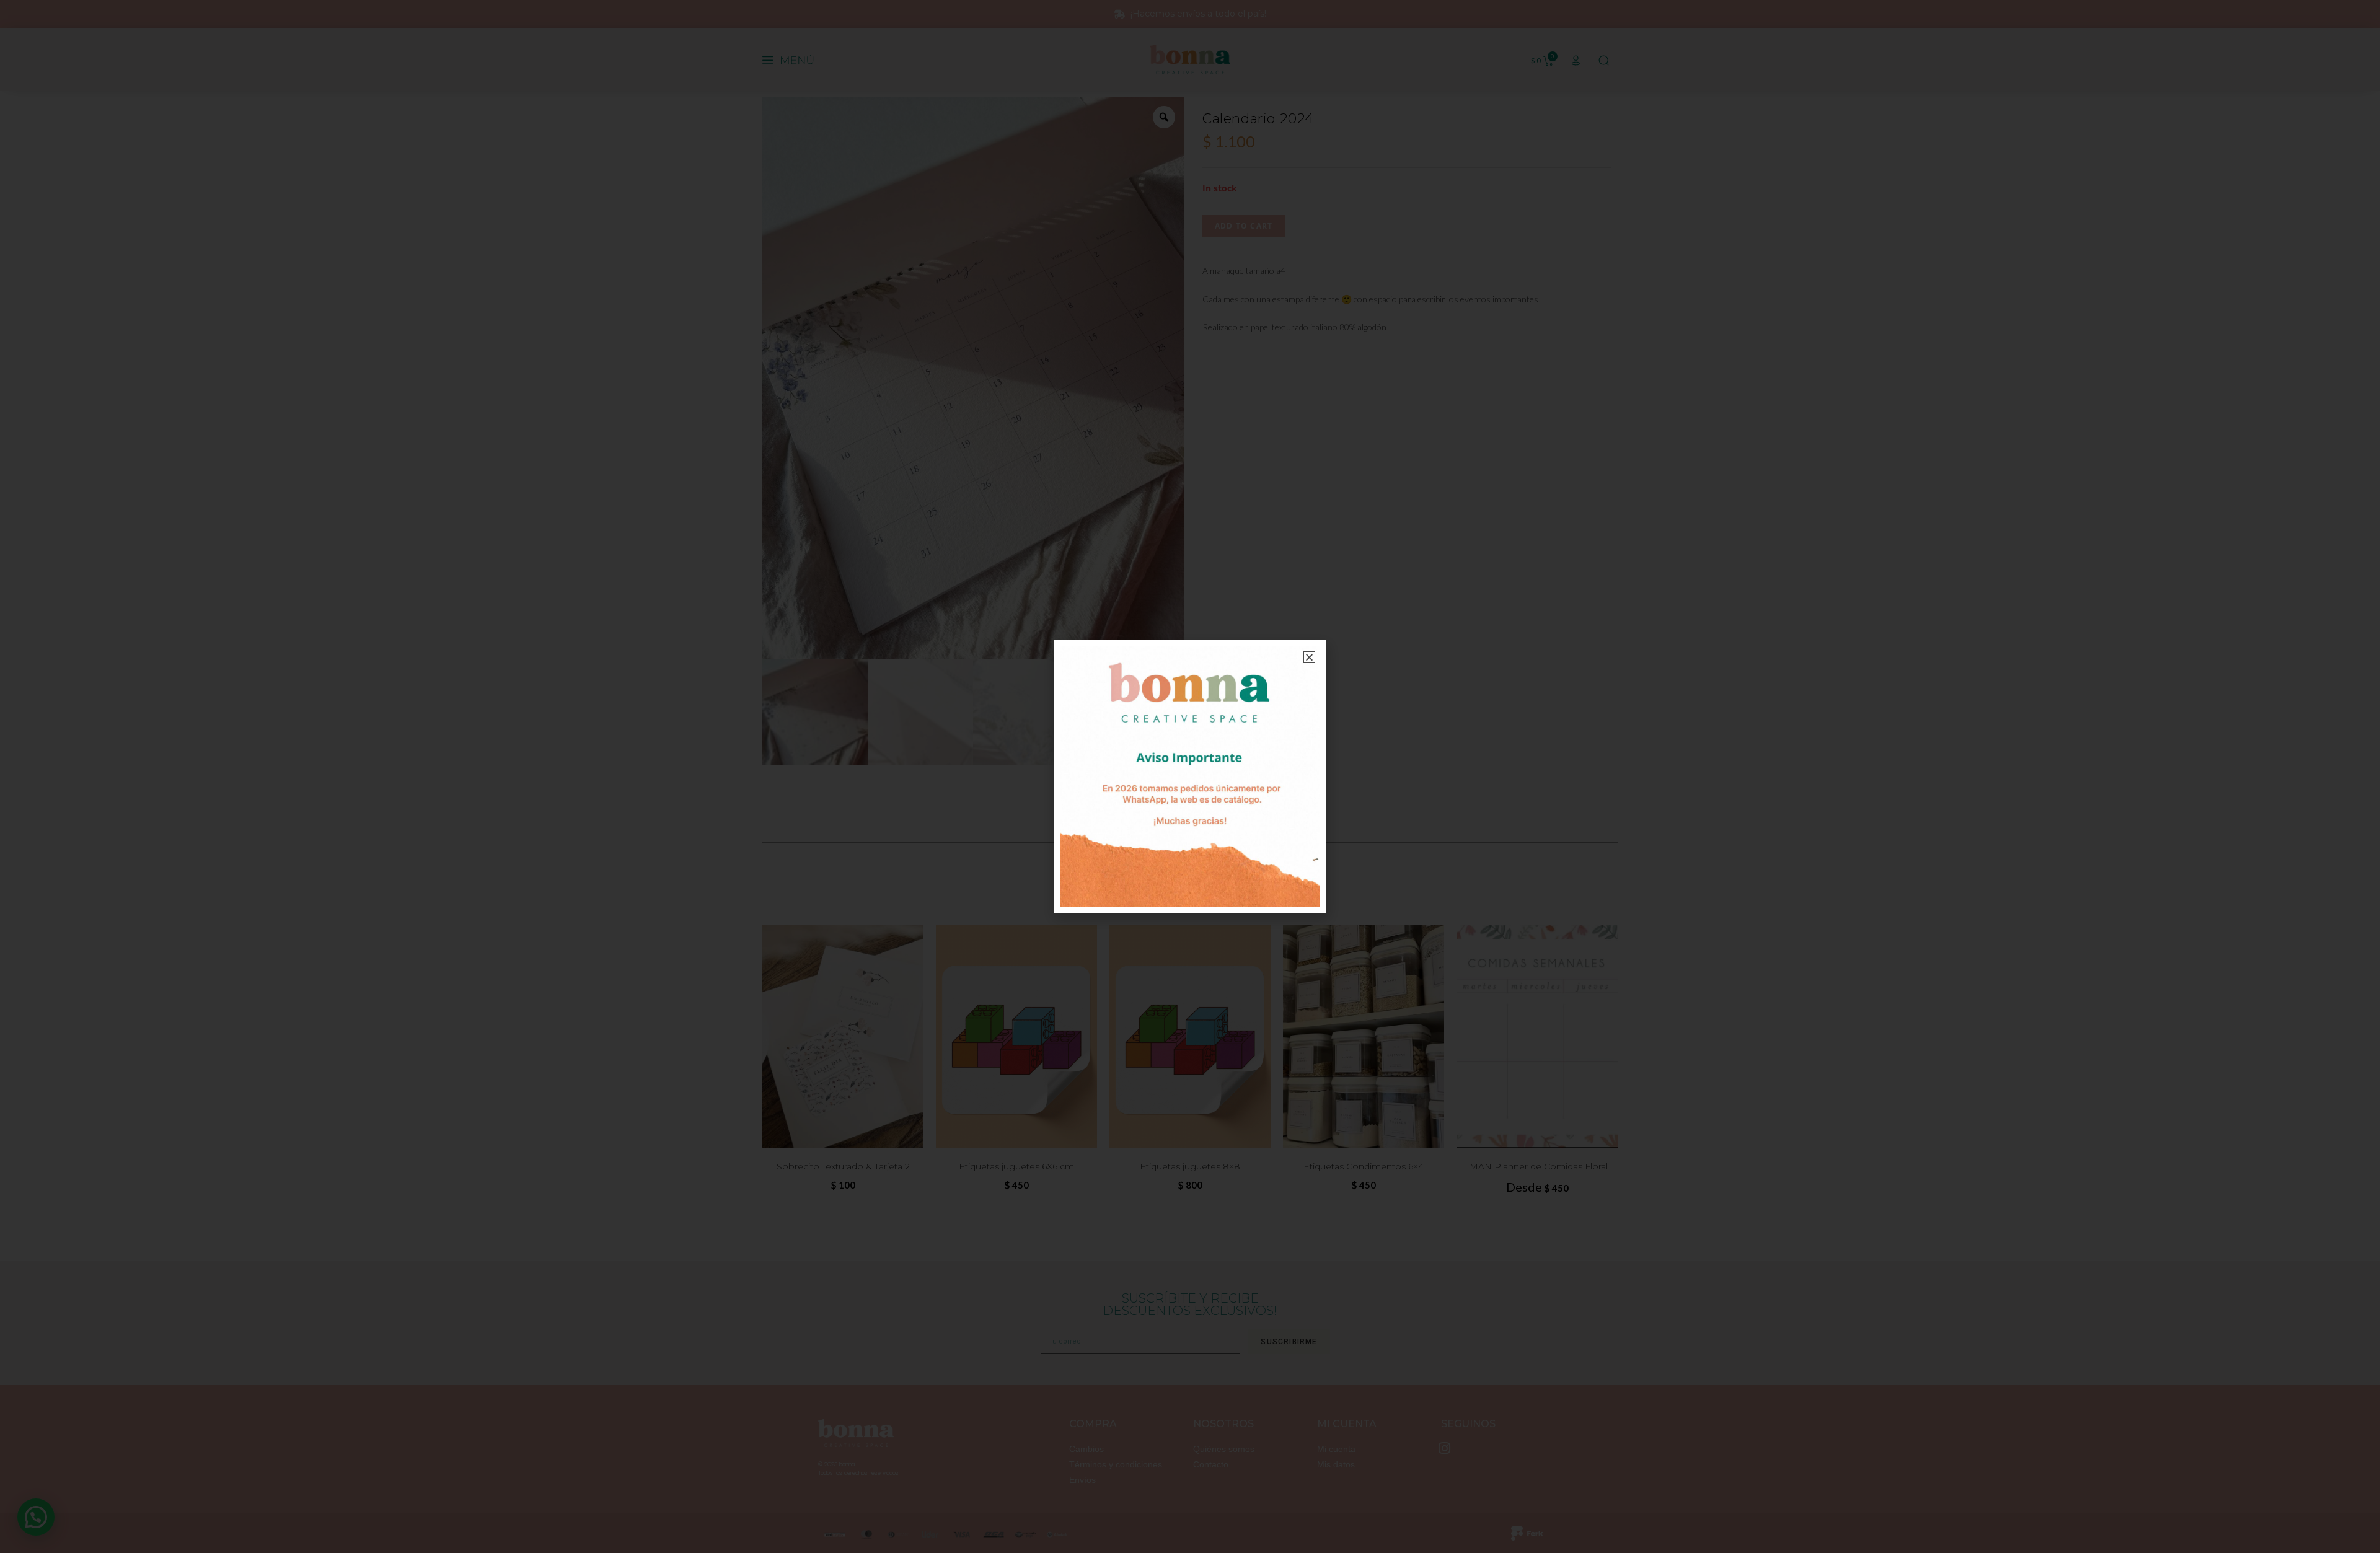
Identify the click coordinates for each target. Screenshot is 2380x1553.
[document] (1190, 776)
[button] (1309, 657)
